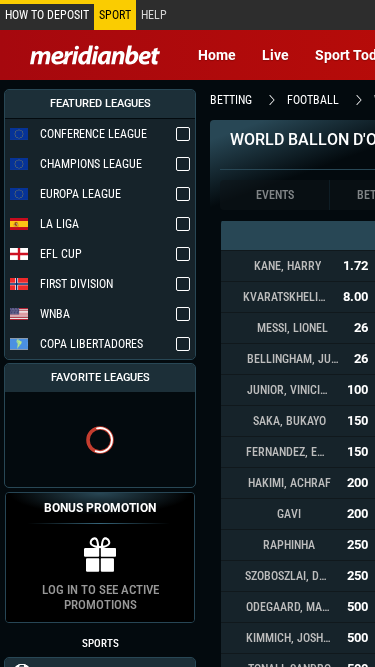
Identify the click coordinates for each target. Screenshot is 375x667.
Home (217, 55)
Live (275, 55)
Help (154, 15)
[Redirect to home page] (95, 55)
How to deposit (47, 15)
